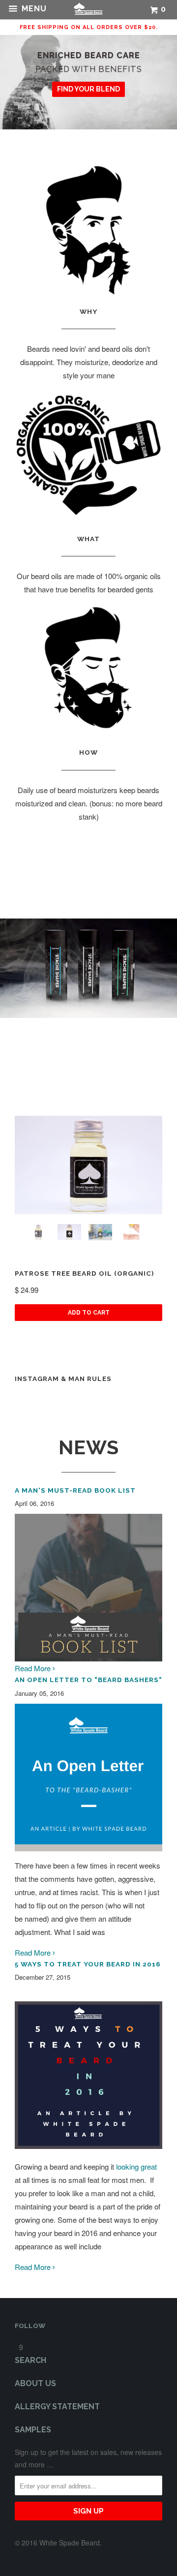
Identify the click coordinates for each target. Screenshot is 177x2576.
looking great (136, 2166)
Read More (34, 1668)
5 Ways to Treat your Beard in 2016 (88, 1964)
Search (30, 2360)
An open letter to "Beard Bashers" (88, 1680)
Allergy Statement (57, 2407)
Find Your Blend (88, 89)
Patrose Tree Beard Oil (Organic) (84, 1273)
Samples (33, 2430)
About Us (35, 2383)
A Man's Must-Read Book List (75, 1490)
